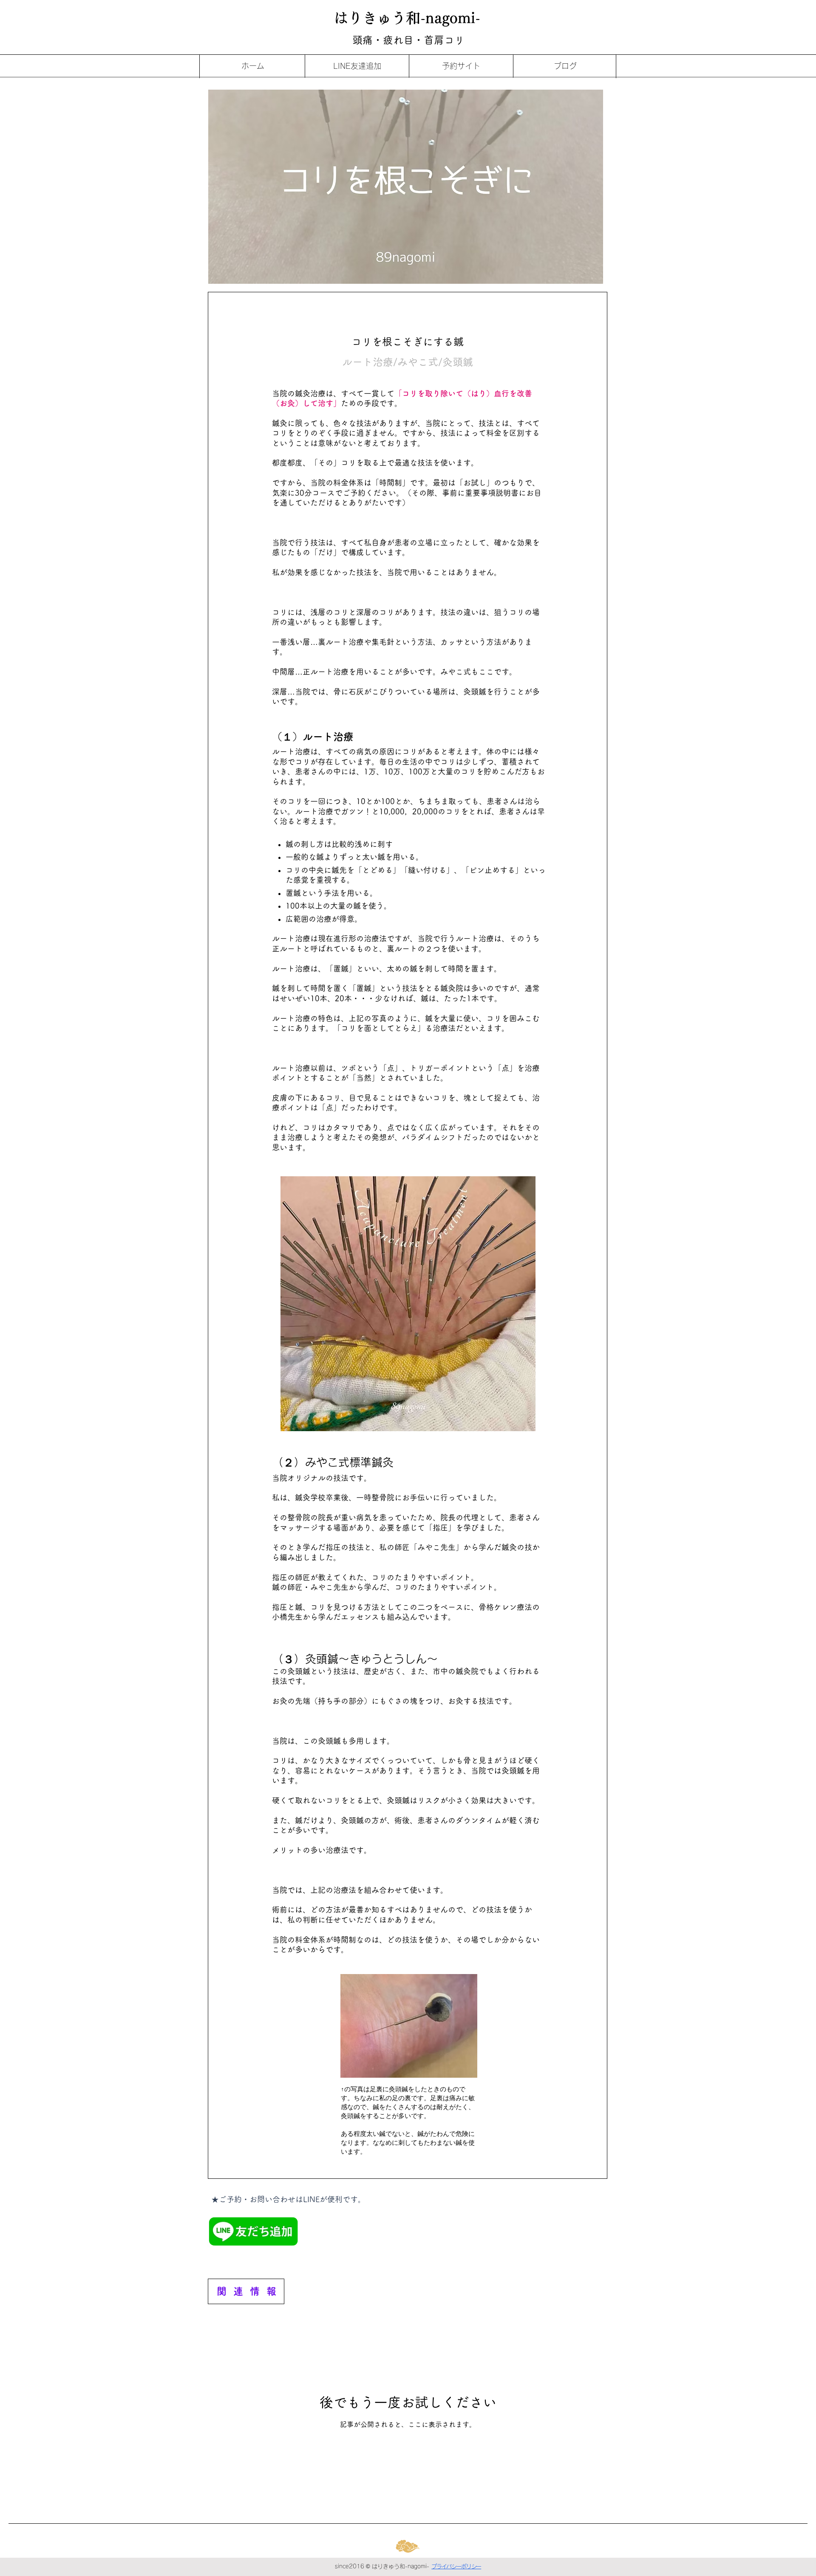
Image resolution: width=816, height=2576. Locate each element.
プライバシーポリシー (456, 2566)
